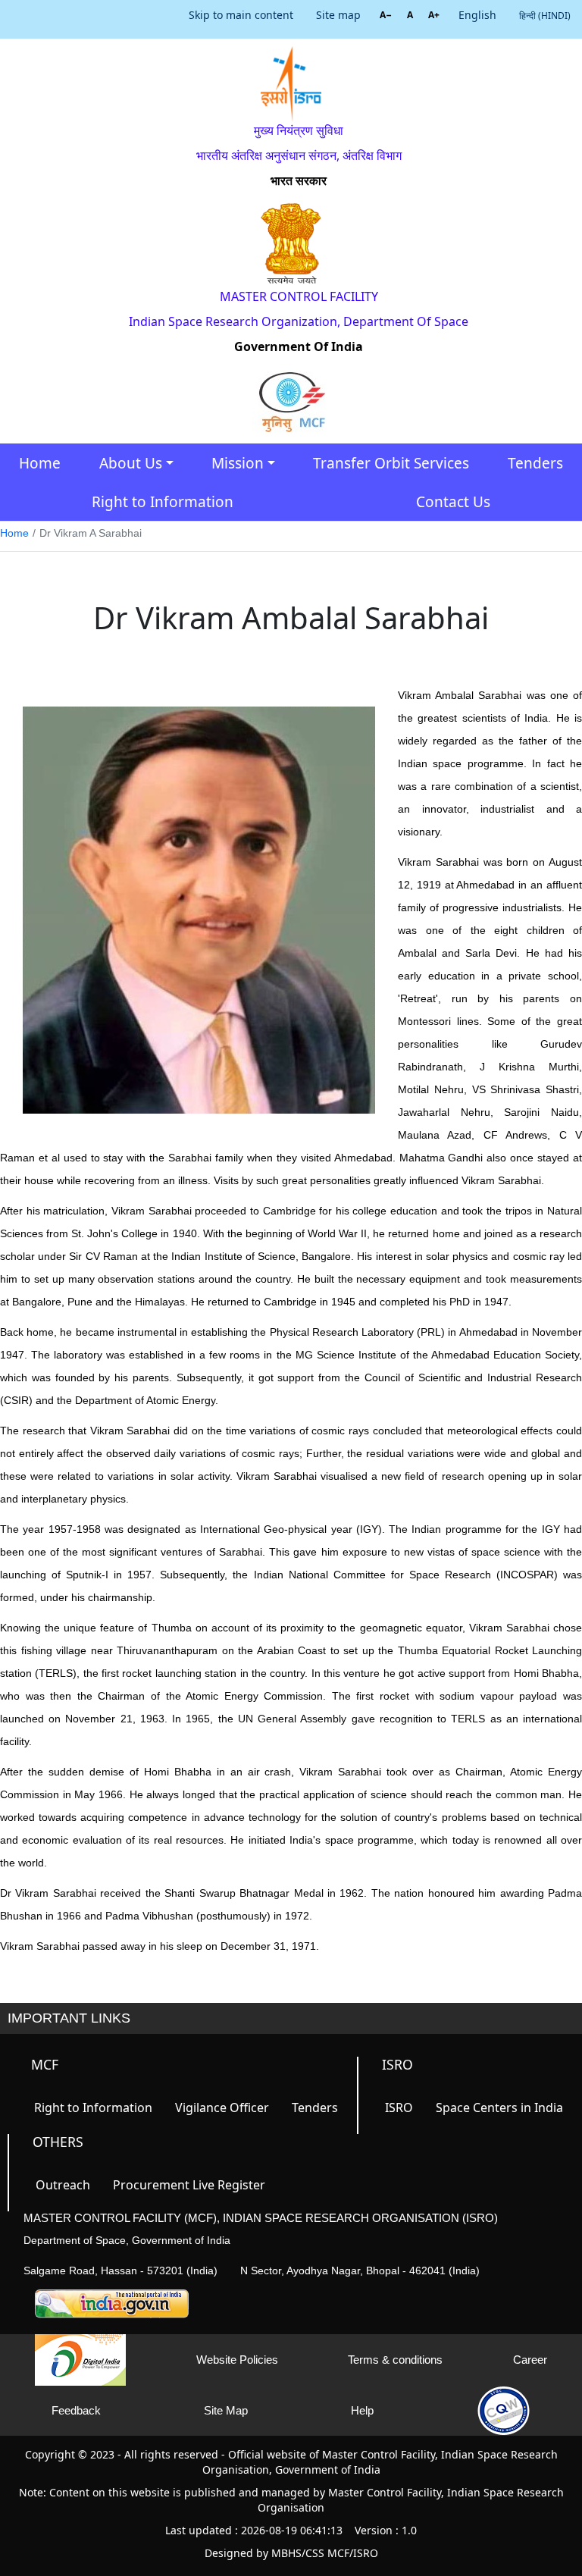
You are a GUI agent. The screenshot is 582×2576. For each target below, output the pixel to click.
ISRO (399, 2107)
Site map (338, 15)
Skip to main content (241, 15)
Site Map (226, 2410)
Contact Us (453, 502)
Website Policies (237, 2360)
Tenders (535, 463)
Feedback (76, 2410)
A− (386, 15)
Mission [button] (238, 463)
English (477, 15)
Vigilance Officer (222, 2107)
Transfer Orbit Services (391, 463)
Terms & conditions (395, 2360)
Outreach (63, 2185)
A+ (434, 15)
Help (362, 2410)
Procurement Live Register (189, 2185)
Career (530, 2360)
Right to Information (163, 502)
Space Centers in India (499, 2107)
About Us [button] (131, 463)
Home (40, 463)
